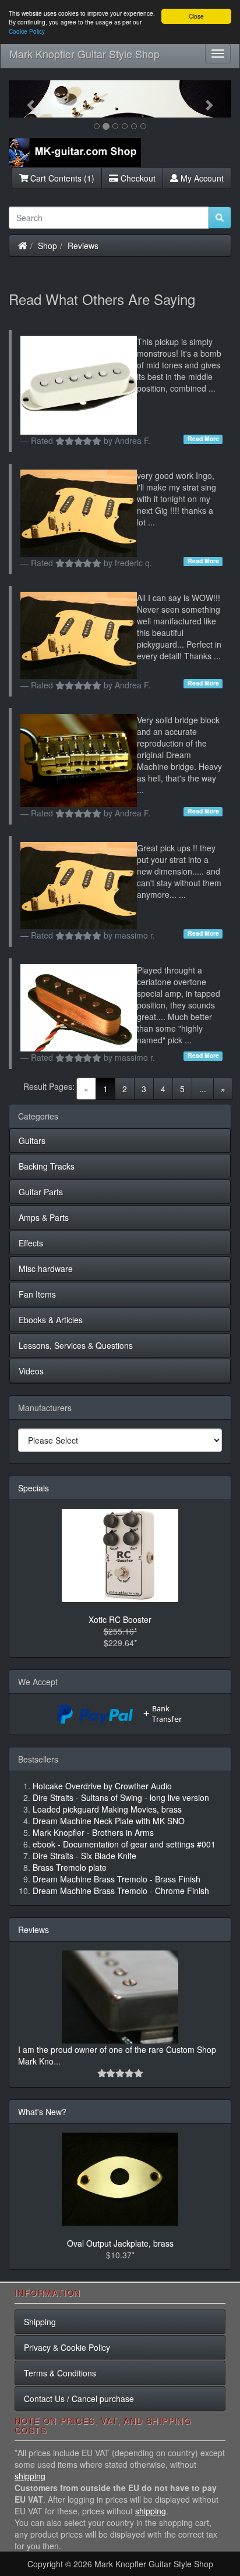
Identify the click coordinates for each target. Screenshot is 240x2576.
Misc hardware (46, 1269)
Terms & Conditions (60, 2373)
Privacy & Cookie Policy (67, 2347)
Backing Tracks (47, 1166)
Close (196, 16)
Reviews (83, 246)
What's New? (42, 2112)
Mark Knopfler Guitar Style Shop (84, 54)
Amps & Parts (44, 1217)
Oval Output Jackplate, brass (120, 2243)
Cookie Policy (27, 31)
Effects (31, 1243)
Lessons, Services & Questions (76, 1345)
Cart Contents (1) (61, 178)
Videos (31, 1371)
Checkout (137, 178)
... (203, 1089)
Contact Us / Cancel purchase (79, 2399)
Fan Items (37, 1294)
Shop (47, 246)
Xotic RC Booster (120, 1619)
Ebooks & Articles (51, 1320)
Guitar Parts (41, 1192)
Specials (33, 1488)
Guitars (32, 1140)
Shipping (40, 2322)
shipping (30, 2476)
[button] (25, 99)
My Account (201, 178)
